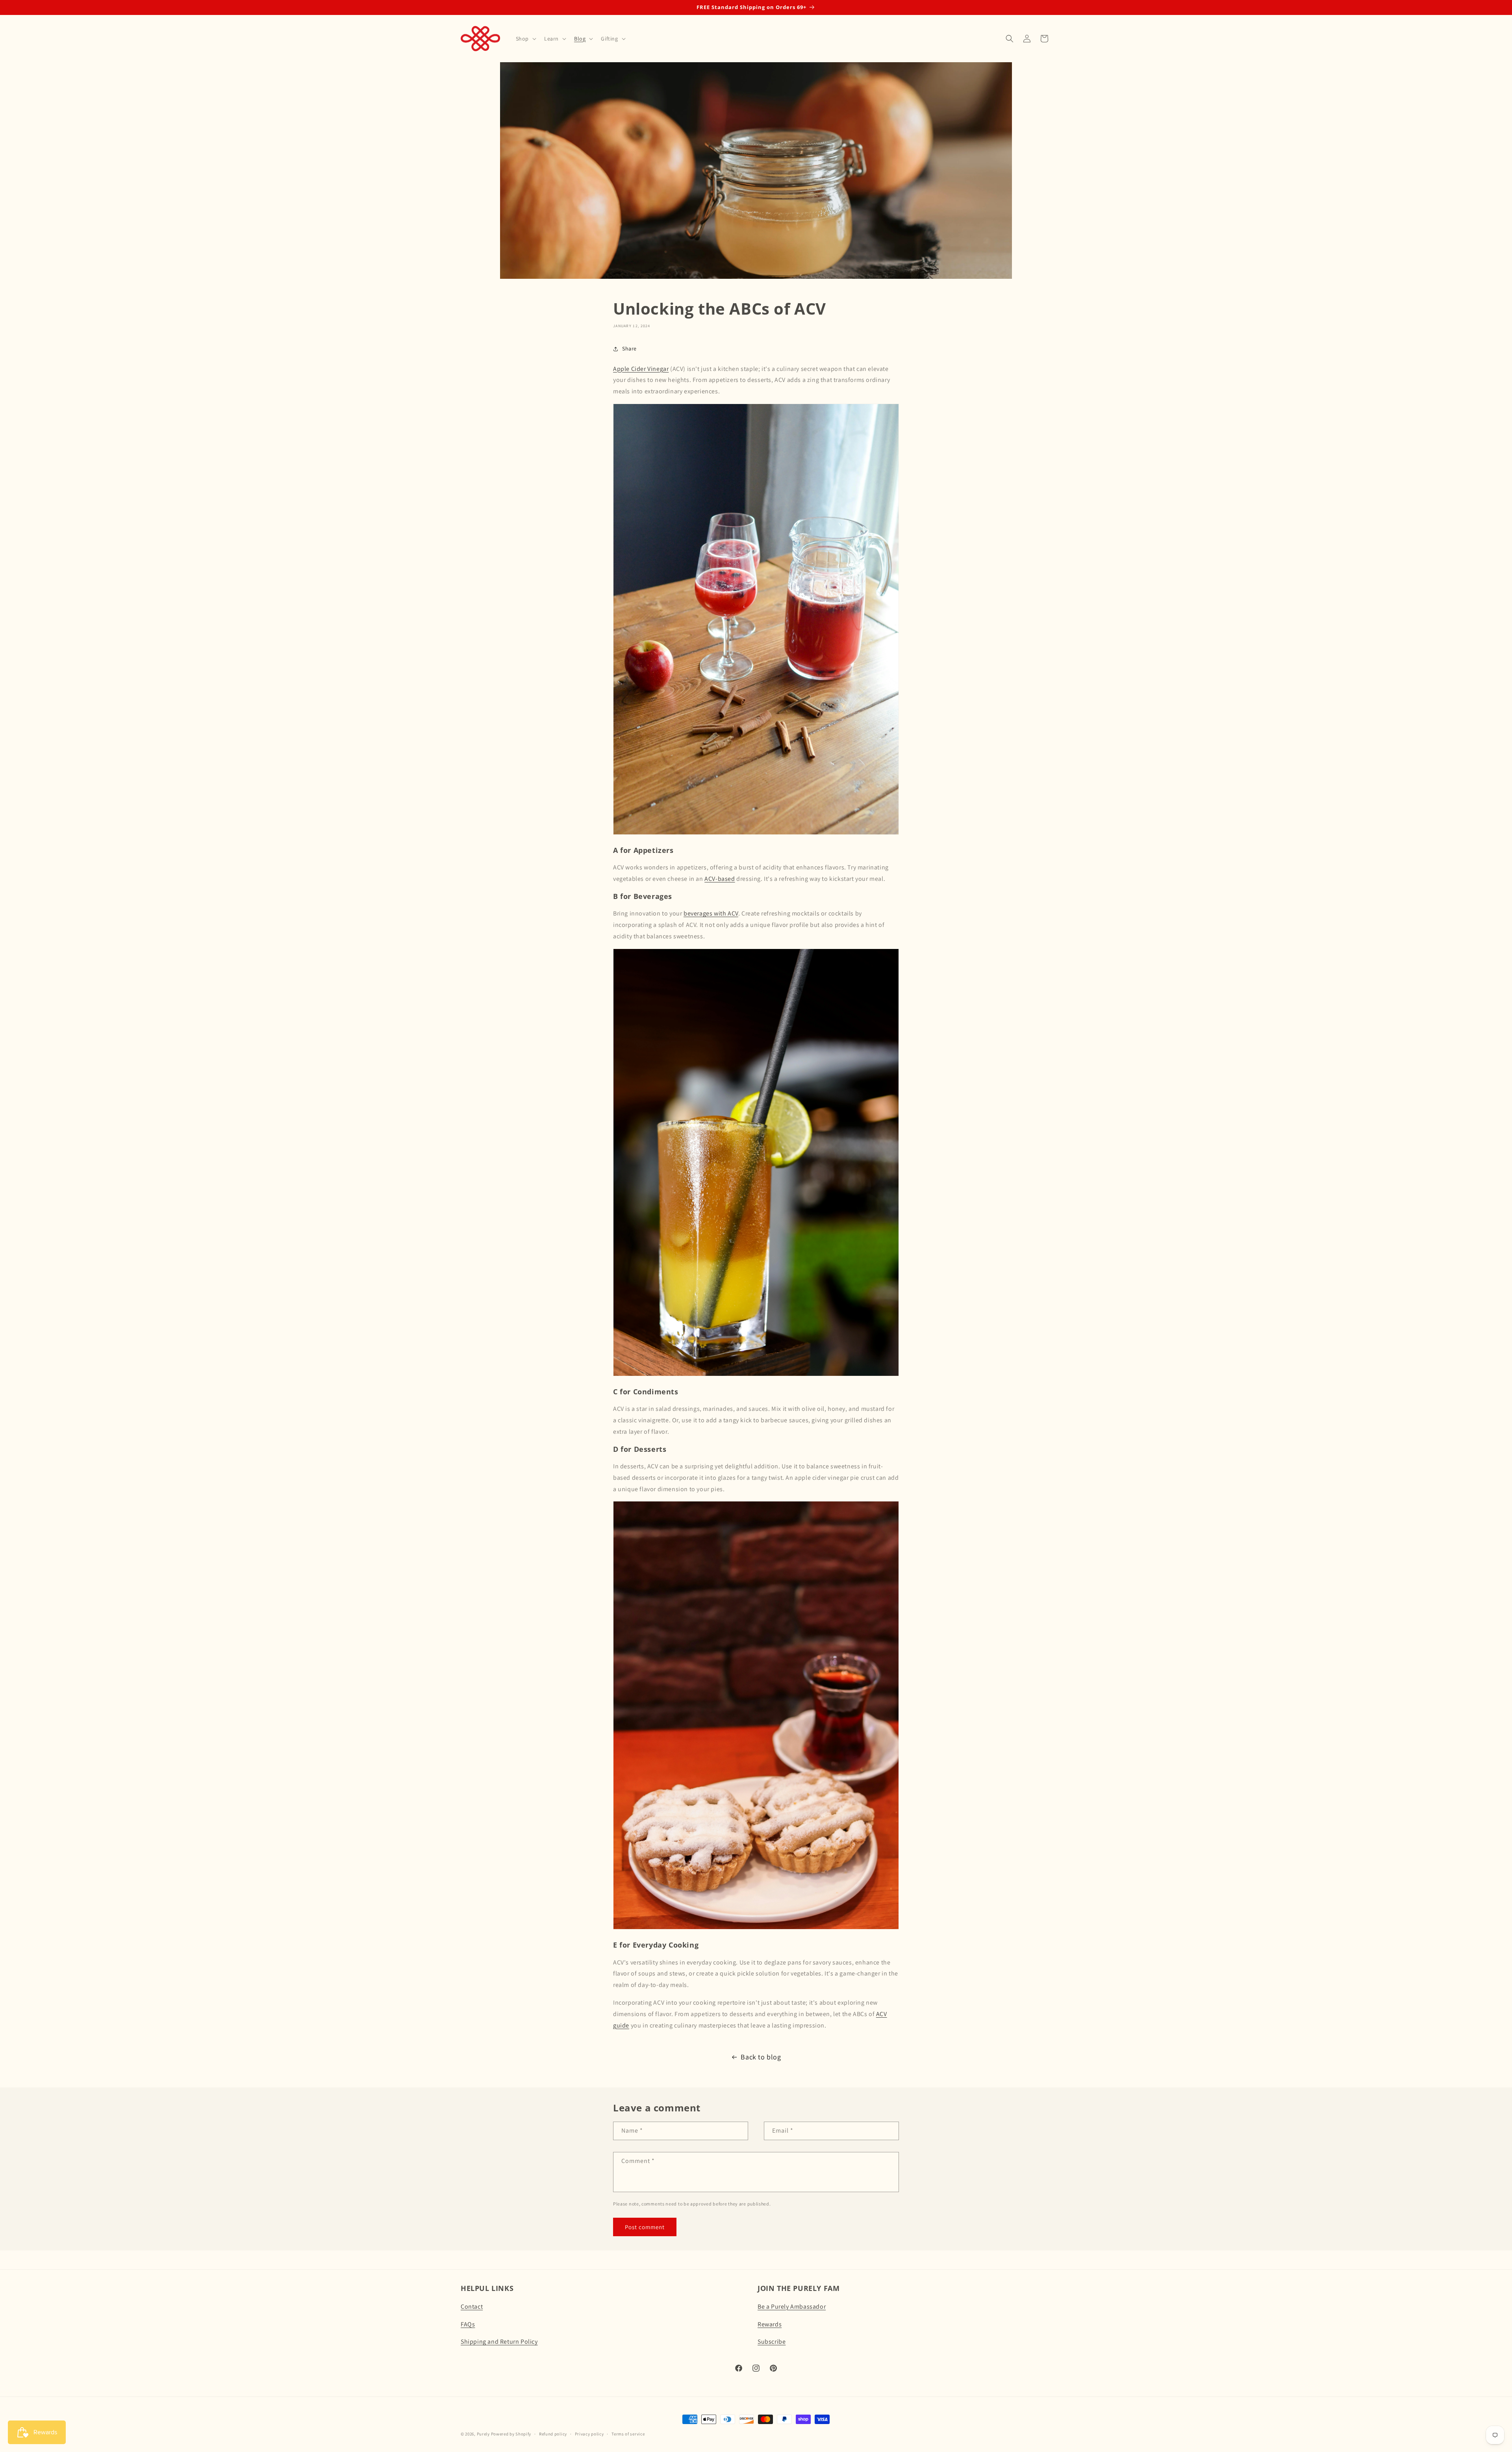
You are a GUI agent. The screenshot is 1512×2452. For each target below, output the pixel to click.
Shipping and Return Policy (499, 2342)
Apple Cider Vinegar (641, 369)
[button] (525, 39)
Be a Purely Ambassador (792, 2307)
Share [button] (629, 348)
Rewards (770, 2324)
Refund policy (553, 2434)
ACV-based (720, 879)
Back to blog (761, 2057)
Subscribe (772, 2342)
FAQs (468, 2324)
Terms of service (628, 2434)
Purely (483, 2434)
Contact (472, 2307)
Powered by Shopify (511, 2434)
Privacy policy (589, 2434)
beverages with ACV (711, 913)
